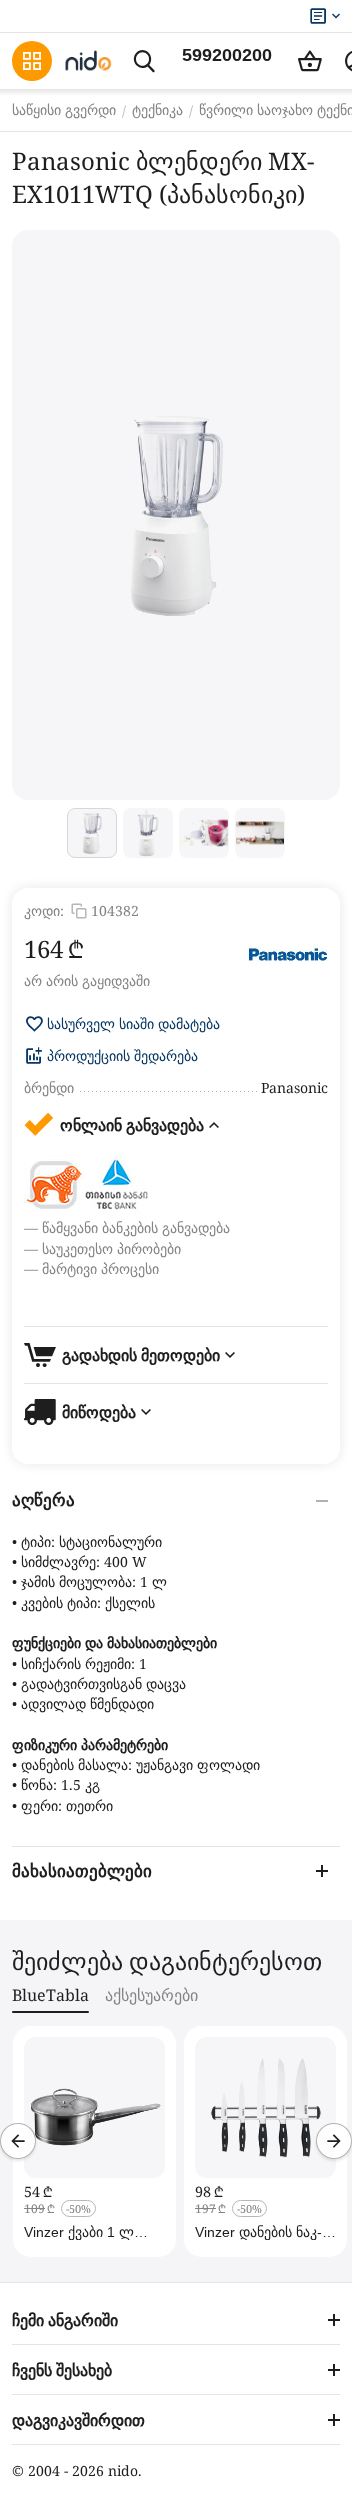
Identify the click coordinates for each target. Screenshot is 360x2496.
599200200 (227, 55)
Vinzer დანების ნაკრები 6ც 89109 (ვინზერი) (258, 2232)
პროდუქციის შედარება (122, 1056)
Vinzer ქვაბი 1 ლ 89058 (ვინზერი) (79, 2232)
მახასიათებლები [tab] (82, 1871)
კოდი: (44, 910)
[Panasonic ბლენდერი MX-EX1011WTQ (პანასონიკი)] (176, 515)
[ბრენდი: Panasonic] (288, 955)
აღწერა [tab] (43, 1500)
